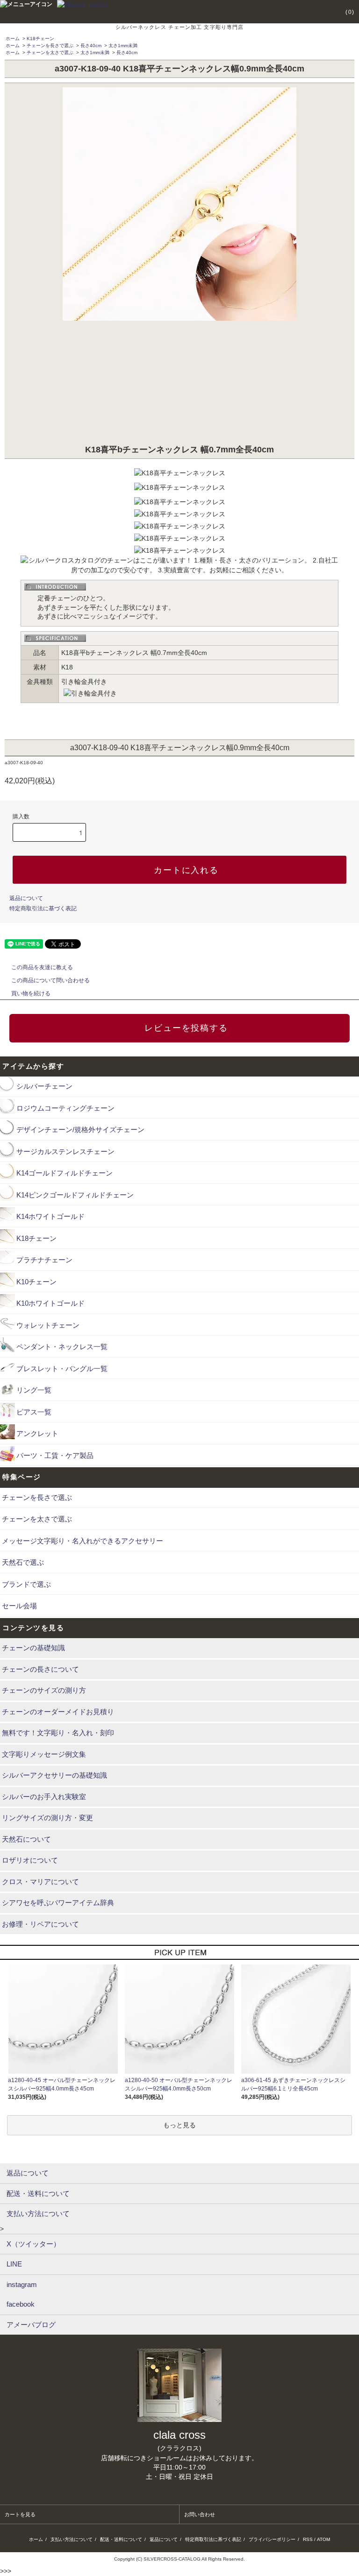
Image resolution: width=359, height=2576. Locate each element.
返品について (26, 898)
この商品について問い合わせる (50, 980)
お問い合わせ (200, 2514)
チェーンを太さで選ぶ (50, 53)
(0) (350, 12)
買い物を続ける (31, 993)
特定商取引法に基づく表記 (43, 908)
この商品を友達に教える (42, 967)
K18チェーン (40, 39)
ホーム (13, 39)
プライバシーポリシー (272, 2539)
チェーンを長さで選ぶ (50, 46)
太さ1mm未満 (123, 46)
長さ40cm (91, 46)
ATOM (323, 2539)
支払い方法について (72, 2539)
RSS (308, 2539)
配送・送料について (121, 2539)
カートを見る (20, 2514)
